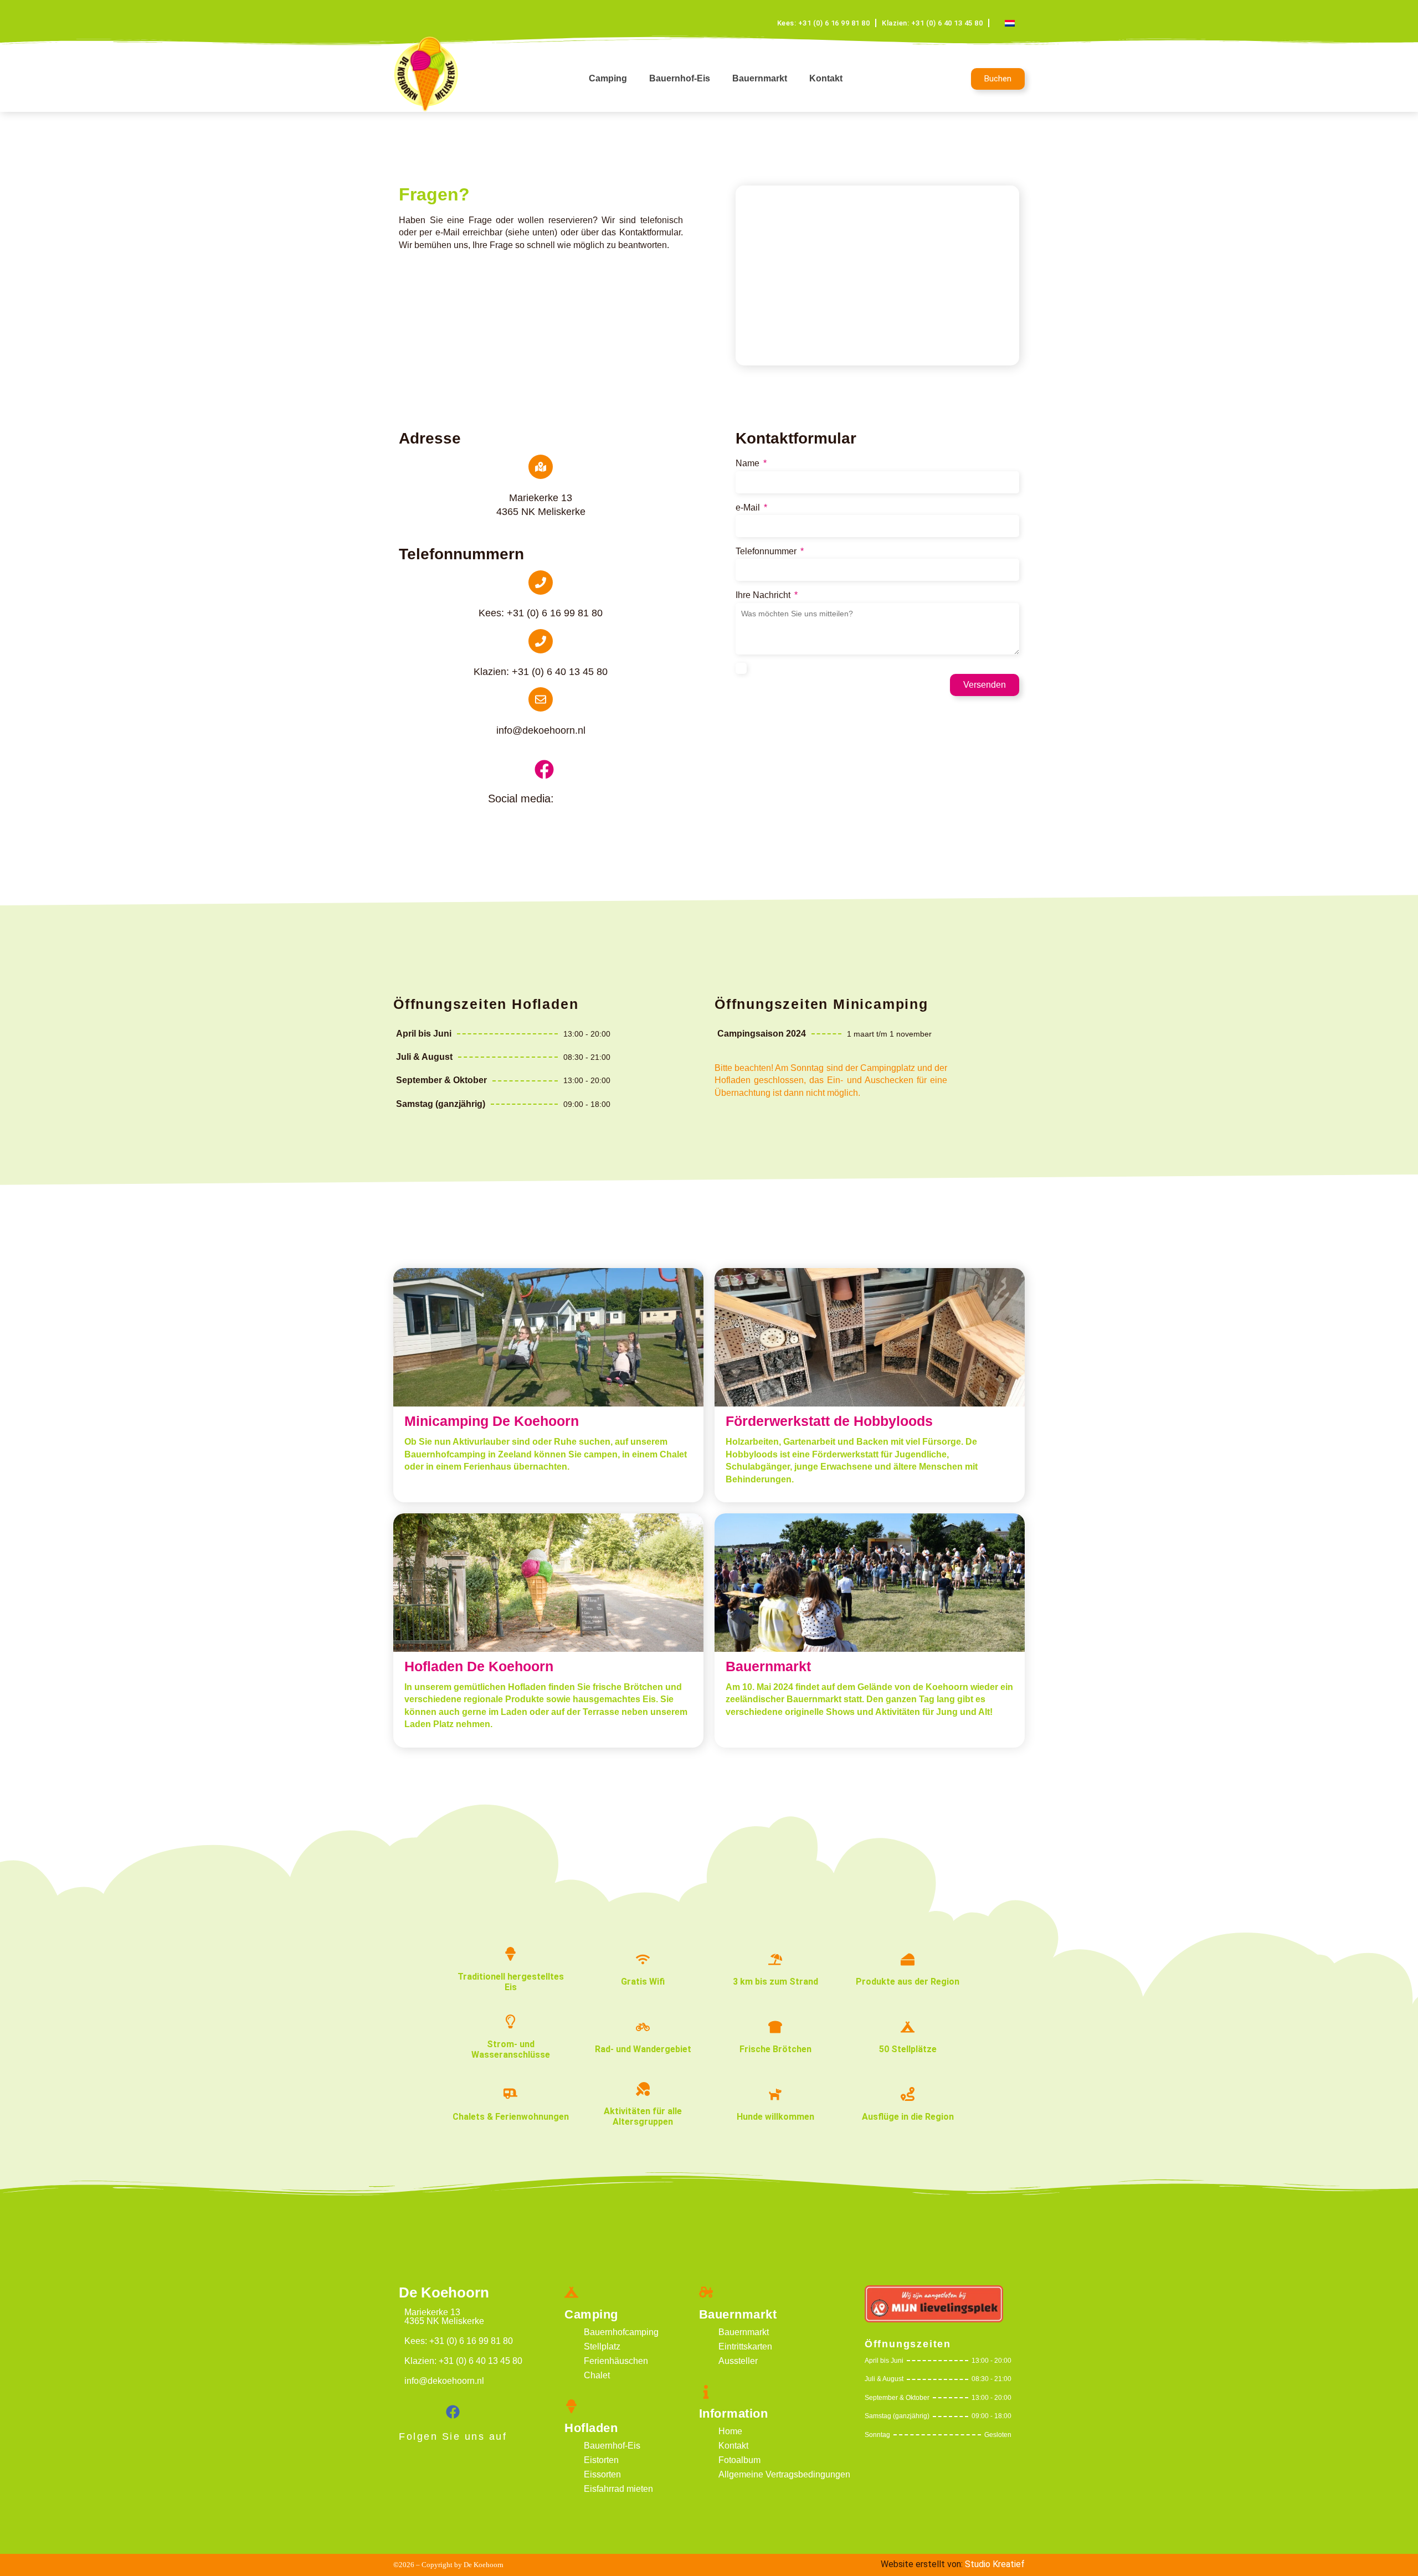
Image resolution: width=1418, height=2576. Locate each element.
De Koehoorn (444, 2292)
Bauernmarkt (760, 78)
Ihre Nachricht (764, 595)
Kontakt (826, 78)
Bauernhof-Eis (680, 78)
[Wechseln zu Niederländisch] (1010, 23)
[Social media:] (544, 769)
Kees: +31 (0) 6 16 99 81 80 (541, 613)
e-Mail (749, 508)
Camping (608, 78)
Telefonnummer (767, 551)
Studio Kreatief (995, 2564)
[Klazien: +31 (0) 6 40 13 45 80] (541, 641)
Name (749, 463)
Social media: (521, 798)
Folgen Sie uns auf (453, 2436)
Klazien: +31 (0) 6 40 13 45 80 (541, 672)
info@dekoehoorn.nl (541, 730)
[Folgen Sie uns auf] (453, 2412)
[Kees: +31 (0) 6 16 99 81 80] (541, 583)
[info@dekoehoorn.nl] (541, 699)
